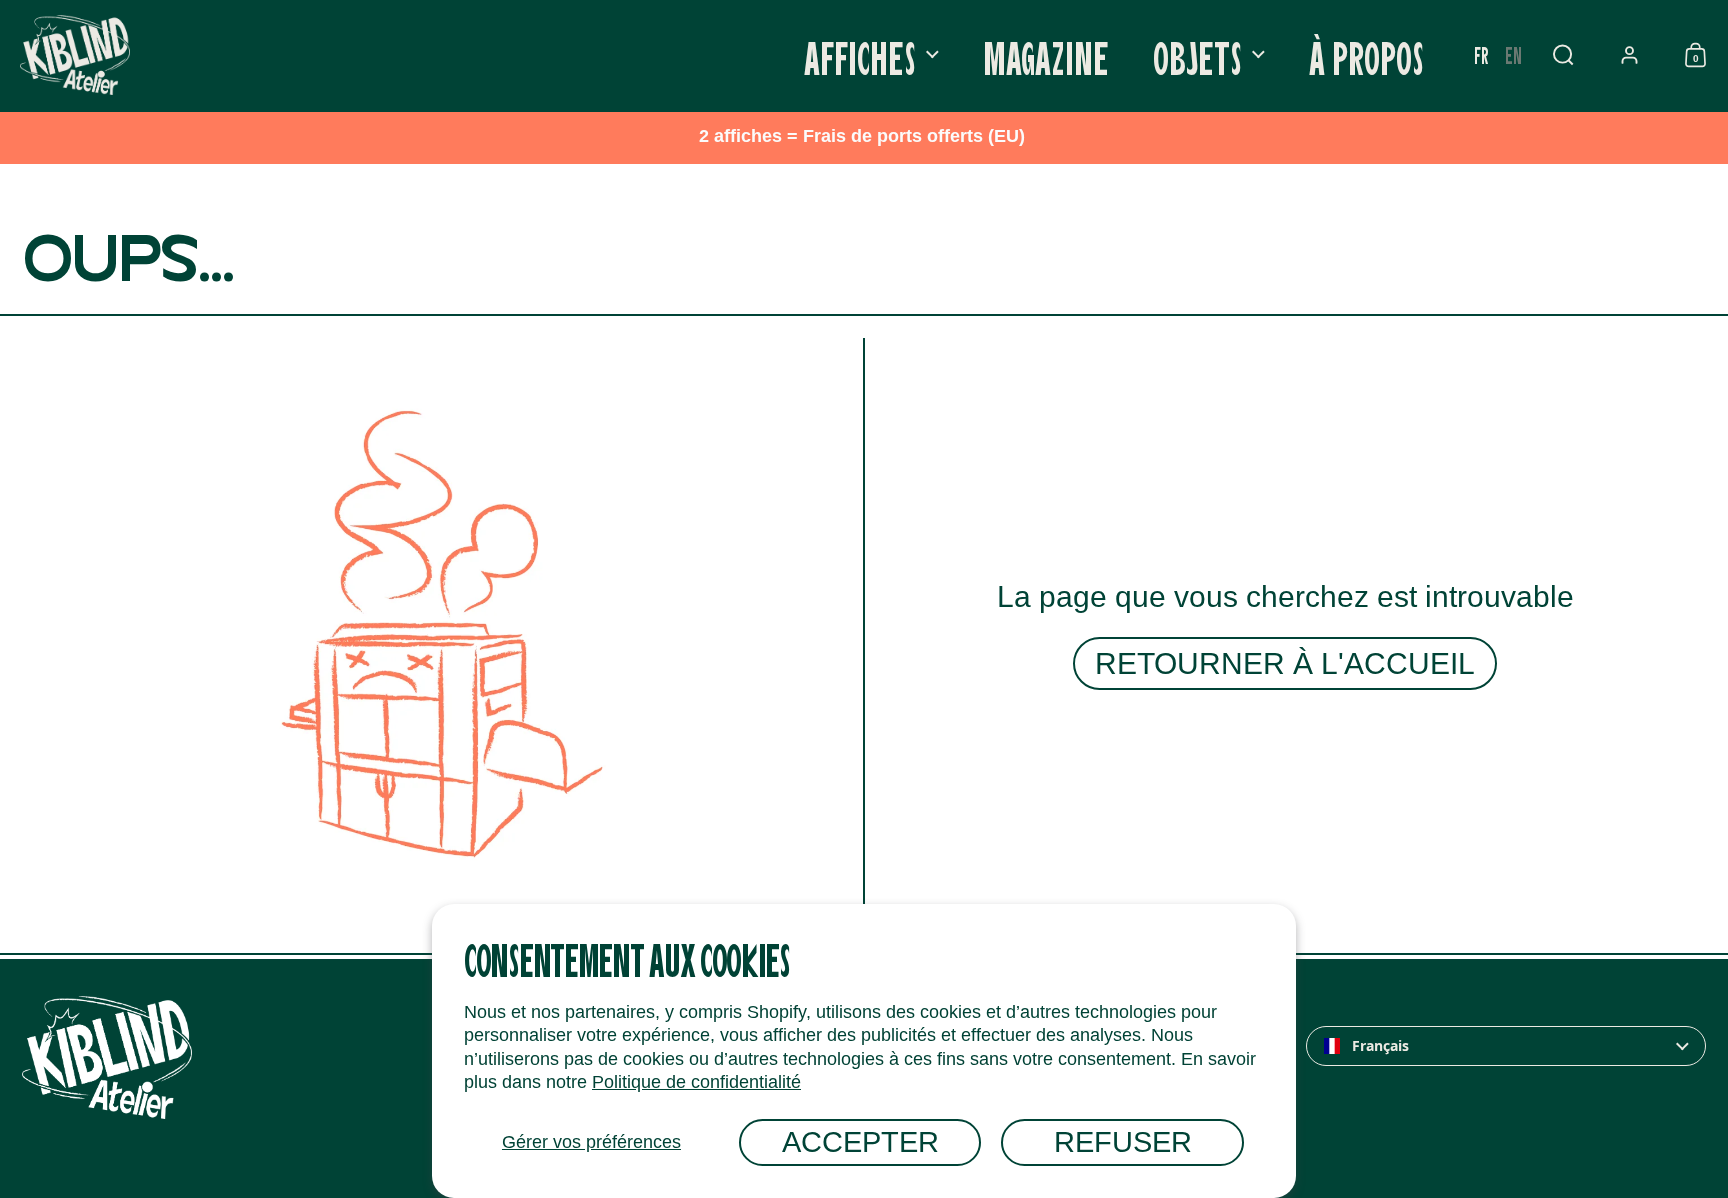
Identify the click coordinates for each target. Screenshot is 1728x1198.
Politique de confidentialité (696, 1082)
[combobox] (1506, 1046)
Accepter (860, 1142)
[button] (1563, 55)
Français (1380, 1046)
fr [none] (1481, 54)
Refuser (1123, 1142)
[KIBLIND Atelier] (75, 55)
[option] (1513, 55)
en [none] (1513, 54)
